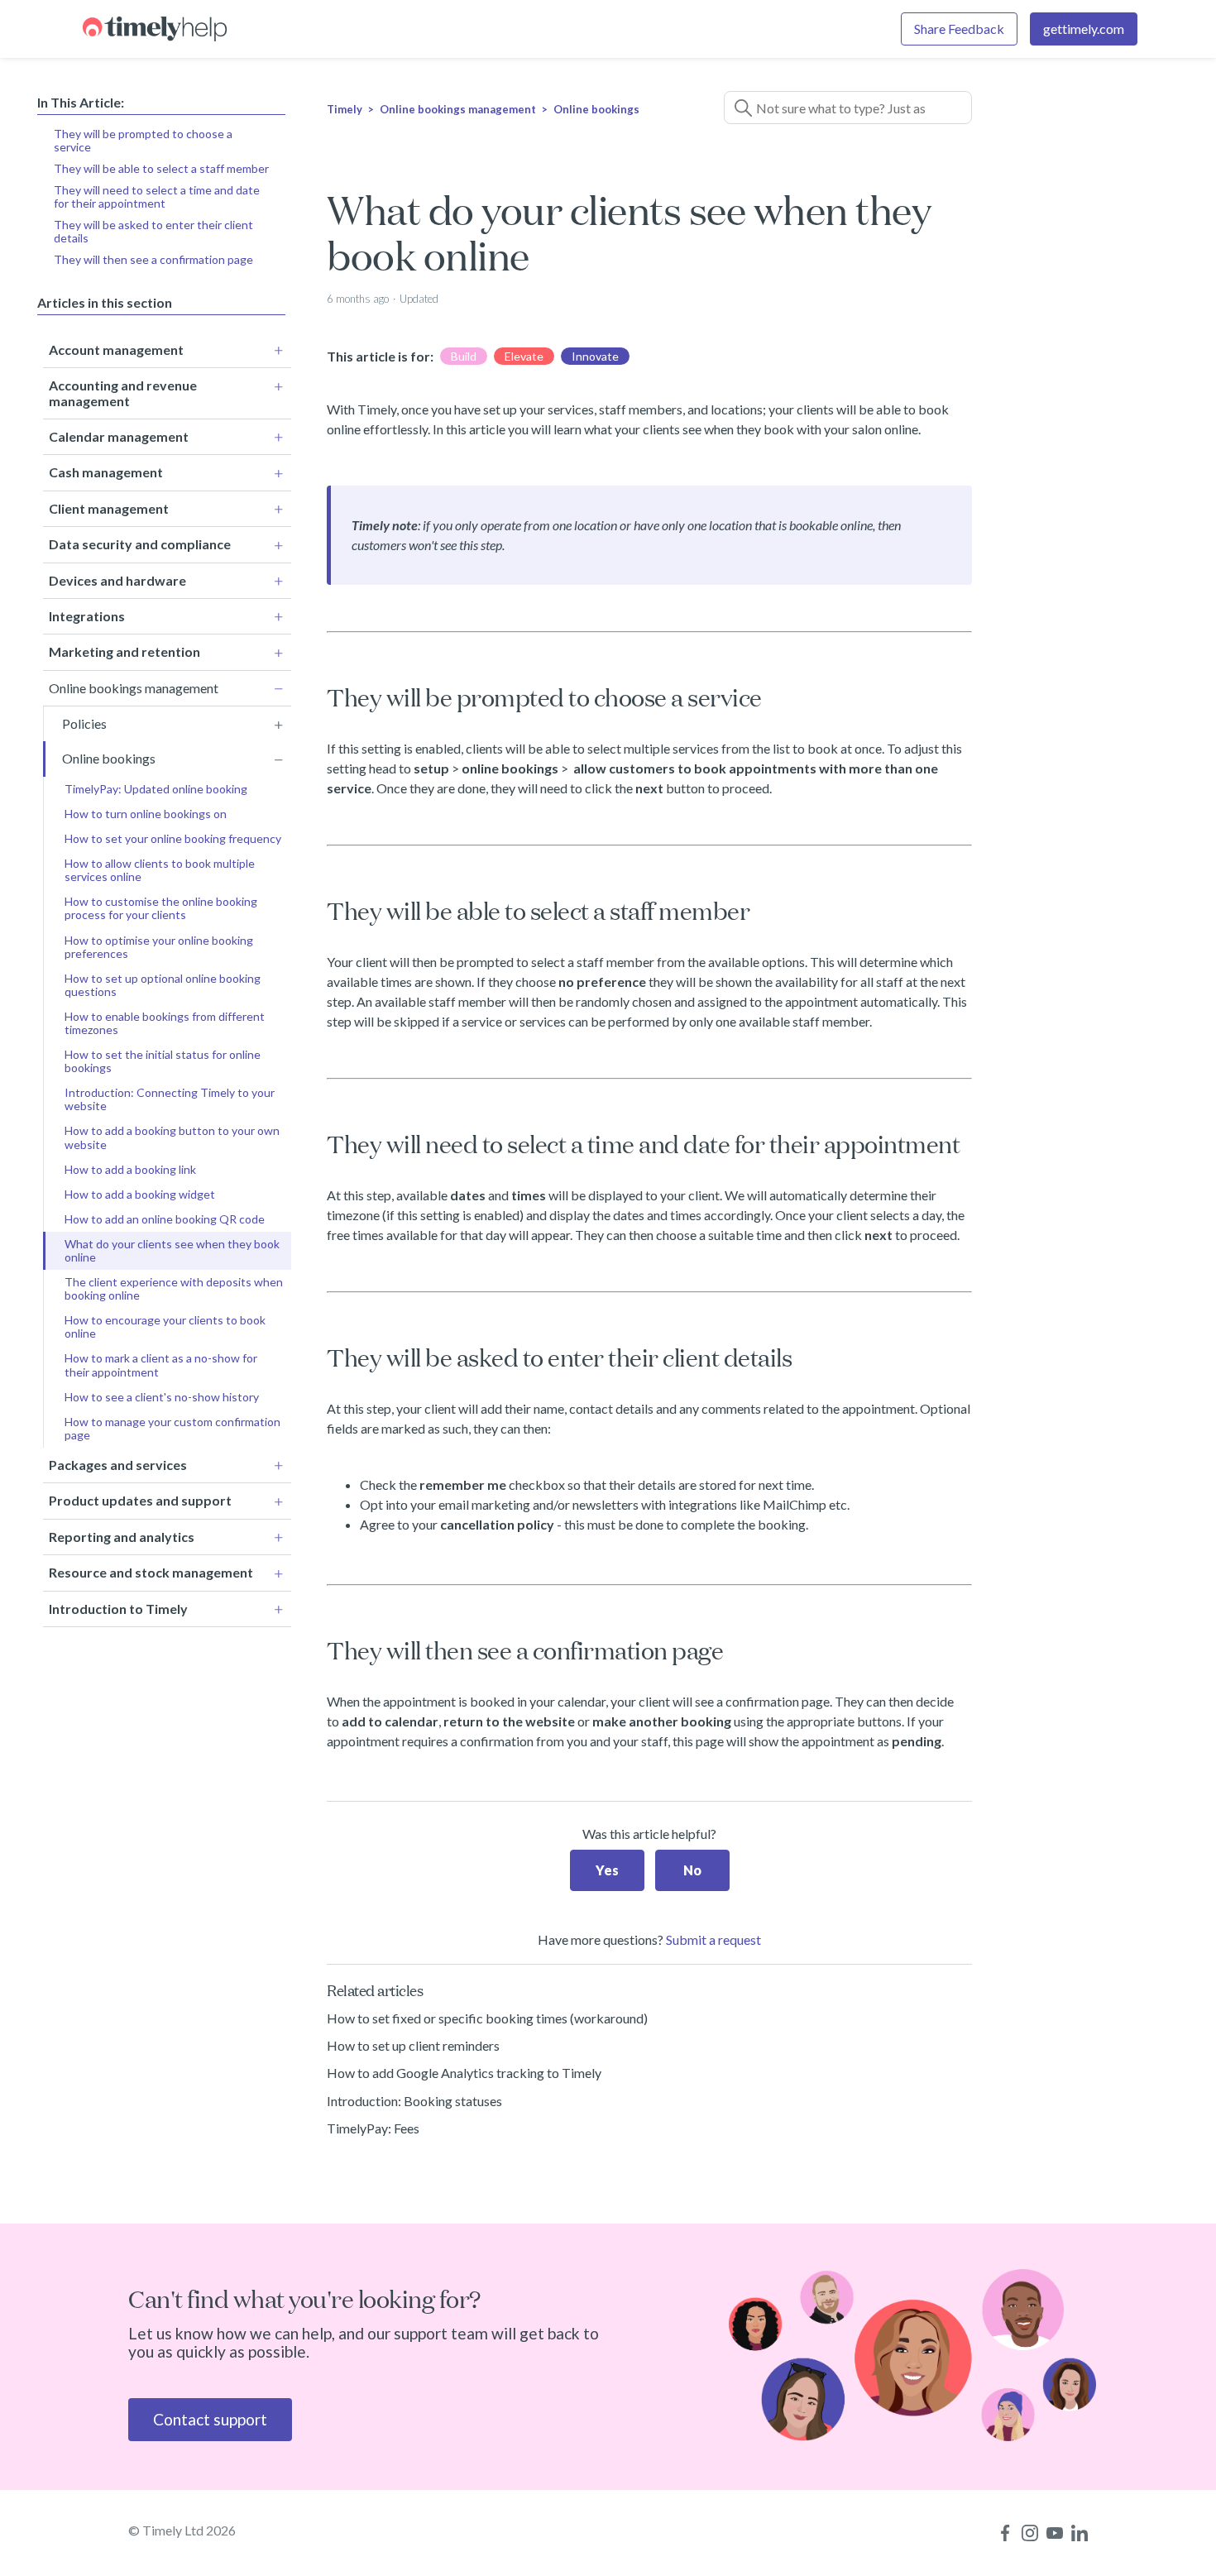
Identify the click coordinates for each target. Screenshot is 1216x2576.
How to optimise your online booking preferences (159, 947)
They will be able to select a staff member (161, 168)
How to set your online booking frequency (173, 838)
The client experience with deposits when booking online (174, 1288)
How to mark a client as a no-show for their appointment (161, 1365)
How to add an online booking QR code (165, 1219)
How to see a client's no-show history (162, 1397)
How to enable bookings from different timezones (165, 1023)
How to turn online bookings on (146, 814)
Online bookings (596, 109)
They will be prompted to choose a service (143, 140)
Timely (345, 109)
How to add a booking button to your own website (172, 1137)
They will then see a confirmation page (153, 259)
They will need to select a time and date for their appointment (157, 196)
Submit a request (713, 1939)
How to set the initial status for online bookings (163, 1061)
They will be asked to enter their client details (153, 231)
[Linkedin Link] (1080, 2533)
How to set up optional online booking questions (163, 985)
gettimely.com (1084, 29)
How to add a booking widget (140, 1194)
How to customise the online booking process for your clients (161, 908)
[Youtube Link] (1055, 2533)
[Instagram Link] (1030, 2533)
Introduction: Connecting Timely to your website (170, 1099)
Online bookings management (458, 109)
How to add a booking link (130, 1169)
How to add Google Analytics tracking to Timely (464, 2073)
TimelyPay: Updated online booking (156, 789)
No (692, 1870)
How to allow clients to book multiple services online (160, 870)
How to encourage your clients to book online (165, 1326)
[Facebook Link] (1005, 2533)
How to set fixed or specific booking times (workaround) (487, 2018)
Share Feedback (959, 29)
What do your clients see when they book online (172, 1250)
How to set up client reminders (413, 2045)
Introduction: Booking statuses (414, 2101)
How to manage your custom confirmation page (172, 1428)
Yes (607, 1870)
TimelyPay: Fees (373, 2128)
